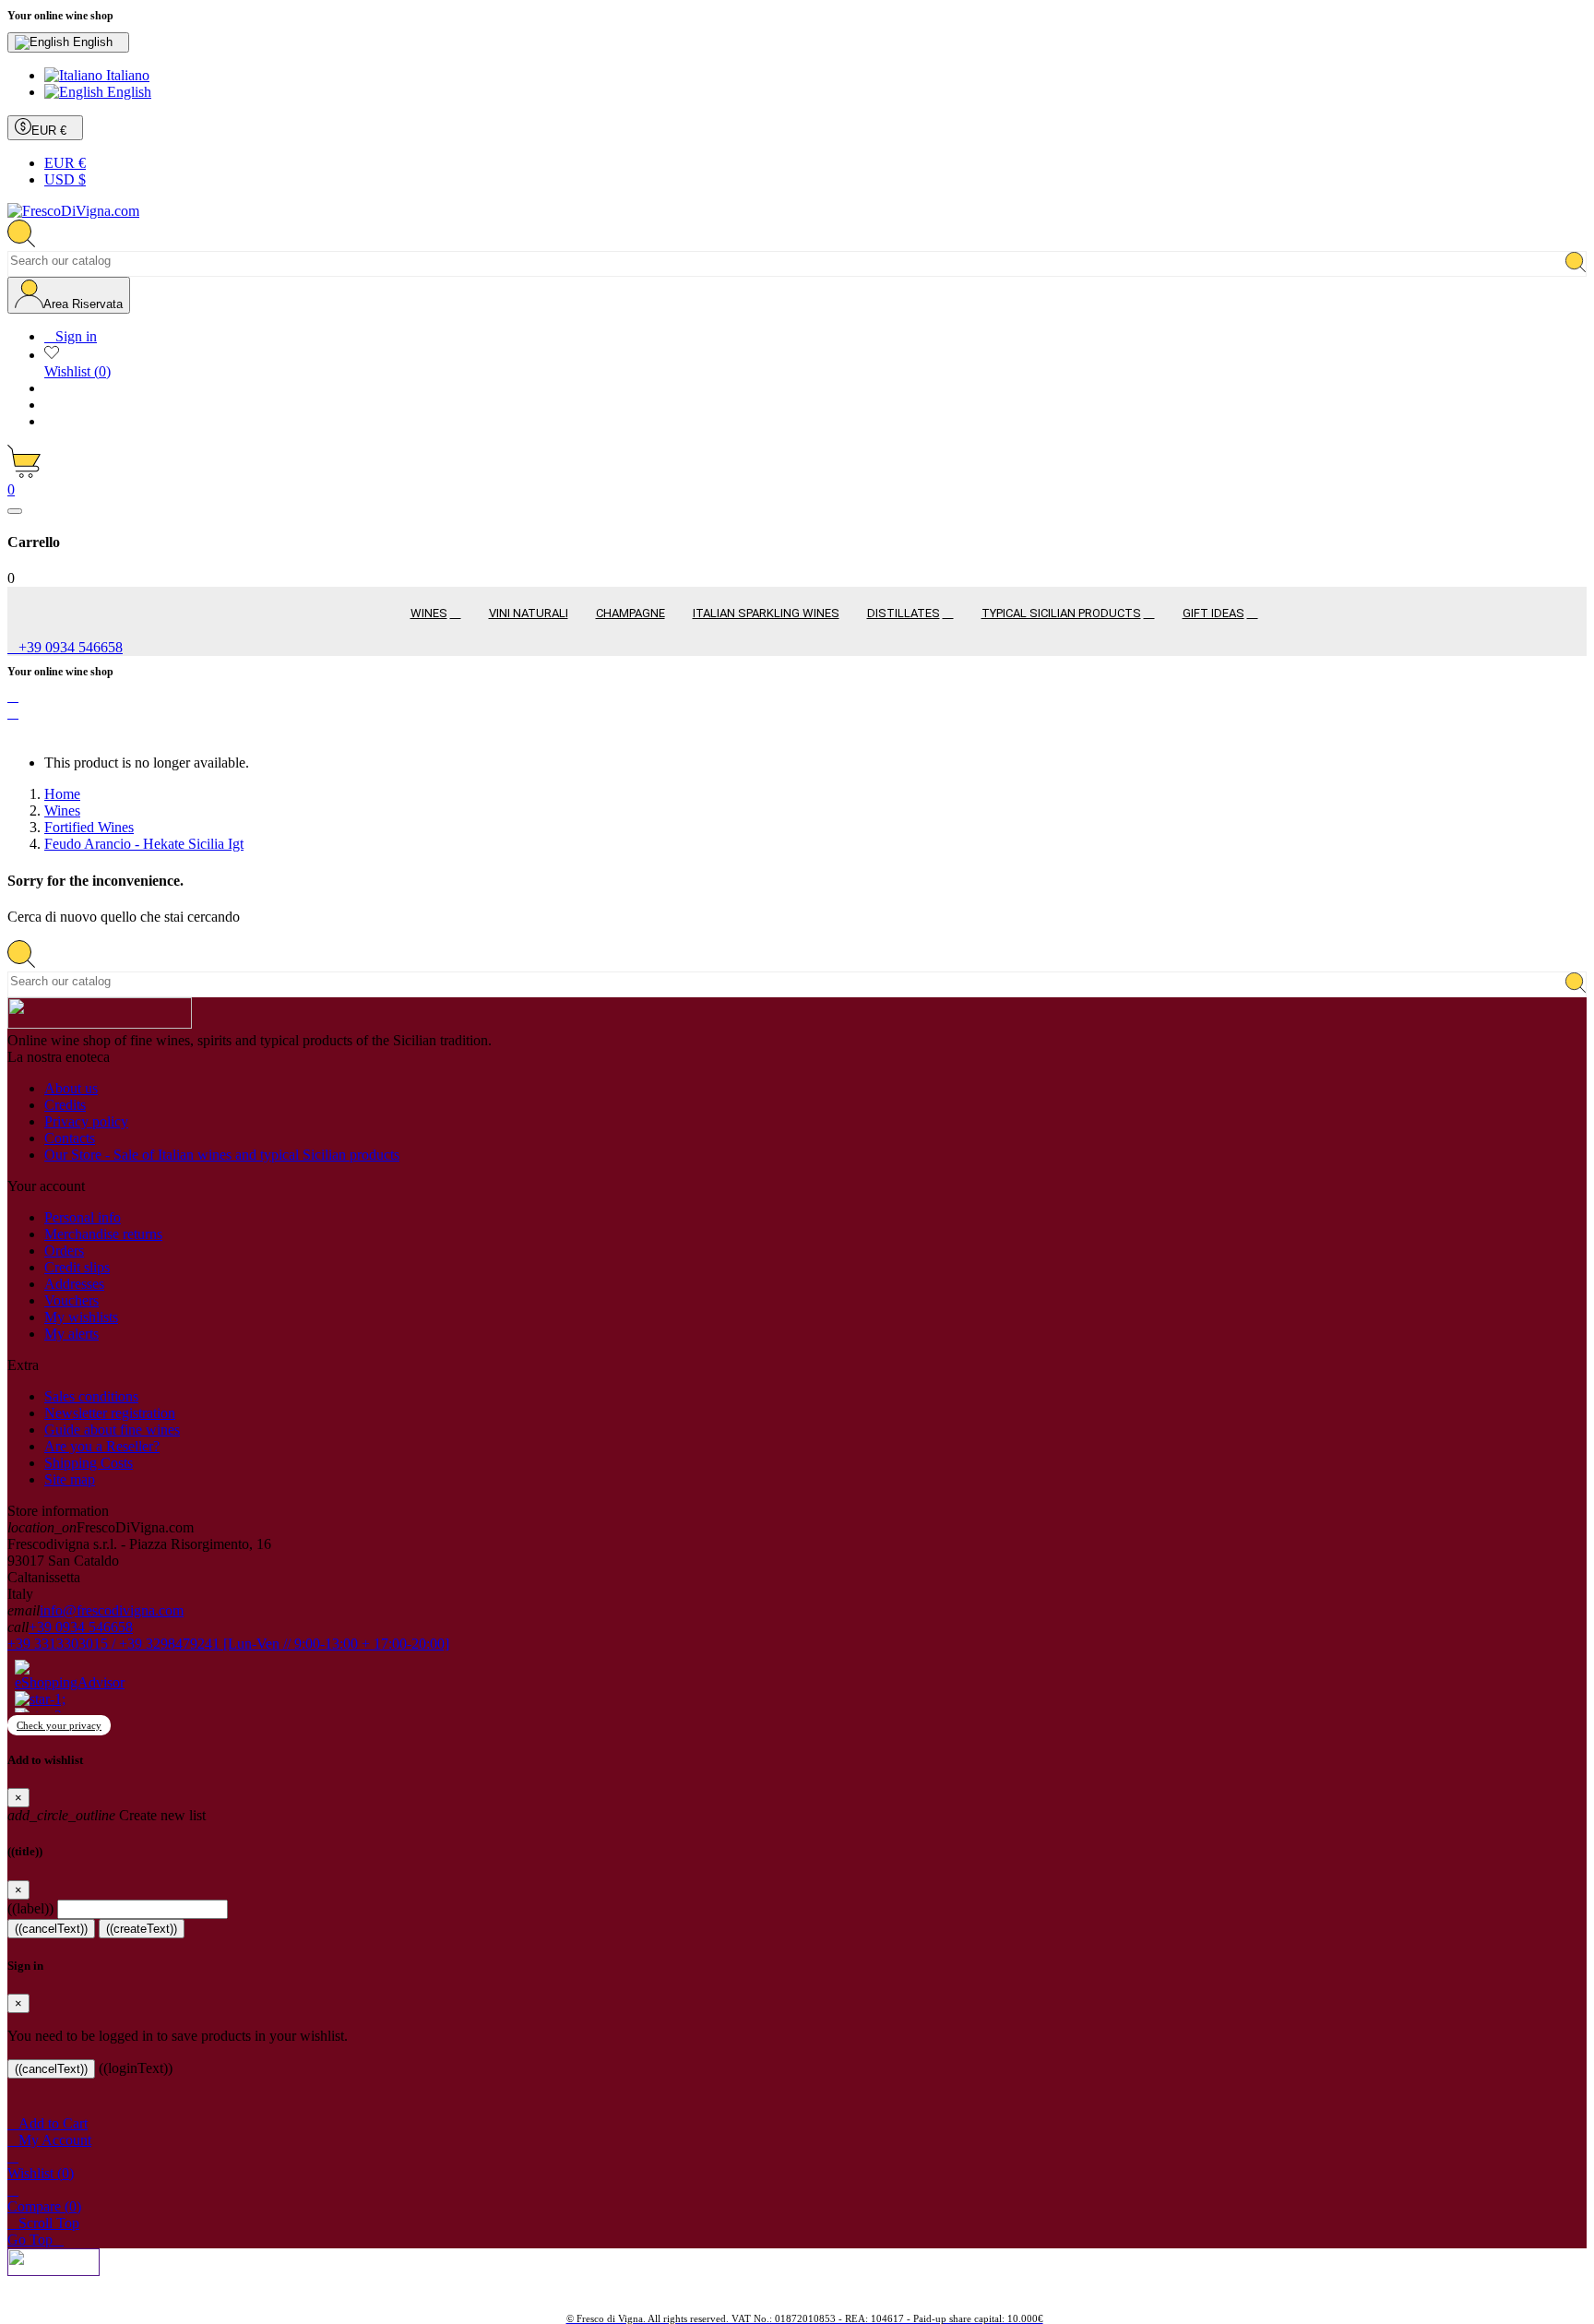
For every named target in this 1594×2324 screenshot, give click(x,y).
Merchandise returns (103, 1234)
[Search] (1576, 263)
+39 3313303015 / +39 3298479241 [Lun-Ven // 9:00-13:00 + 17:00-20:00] (228, 1644)
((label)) (30, 1908)
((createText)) (142, 1929)
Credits (65, 1105)
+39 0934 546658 (81, 1627)
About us (71, 1088)
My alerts (71, 1334)
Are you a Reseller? (102, 1446)
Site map (70, 1479)
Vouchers (71, 1300)
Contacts (70, 1138)
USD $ (65, 179)
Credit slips (77, 1267)
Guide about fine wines (112, 1430)
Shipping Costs (89, 1463)
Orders (64, 1251)
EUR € (65, 163)
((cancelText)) (51, 1929)
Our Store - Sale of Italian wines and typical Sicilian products (222, 1155)
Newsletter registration (110, 1413)
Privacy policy (86, 1121)
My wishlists (81, 1317)
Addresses (74, 1284)
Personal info (83, 1217)
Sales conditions (91, 1396)
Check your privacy (59, 1725)
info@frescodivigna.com (112, 1610)
